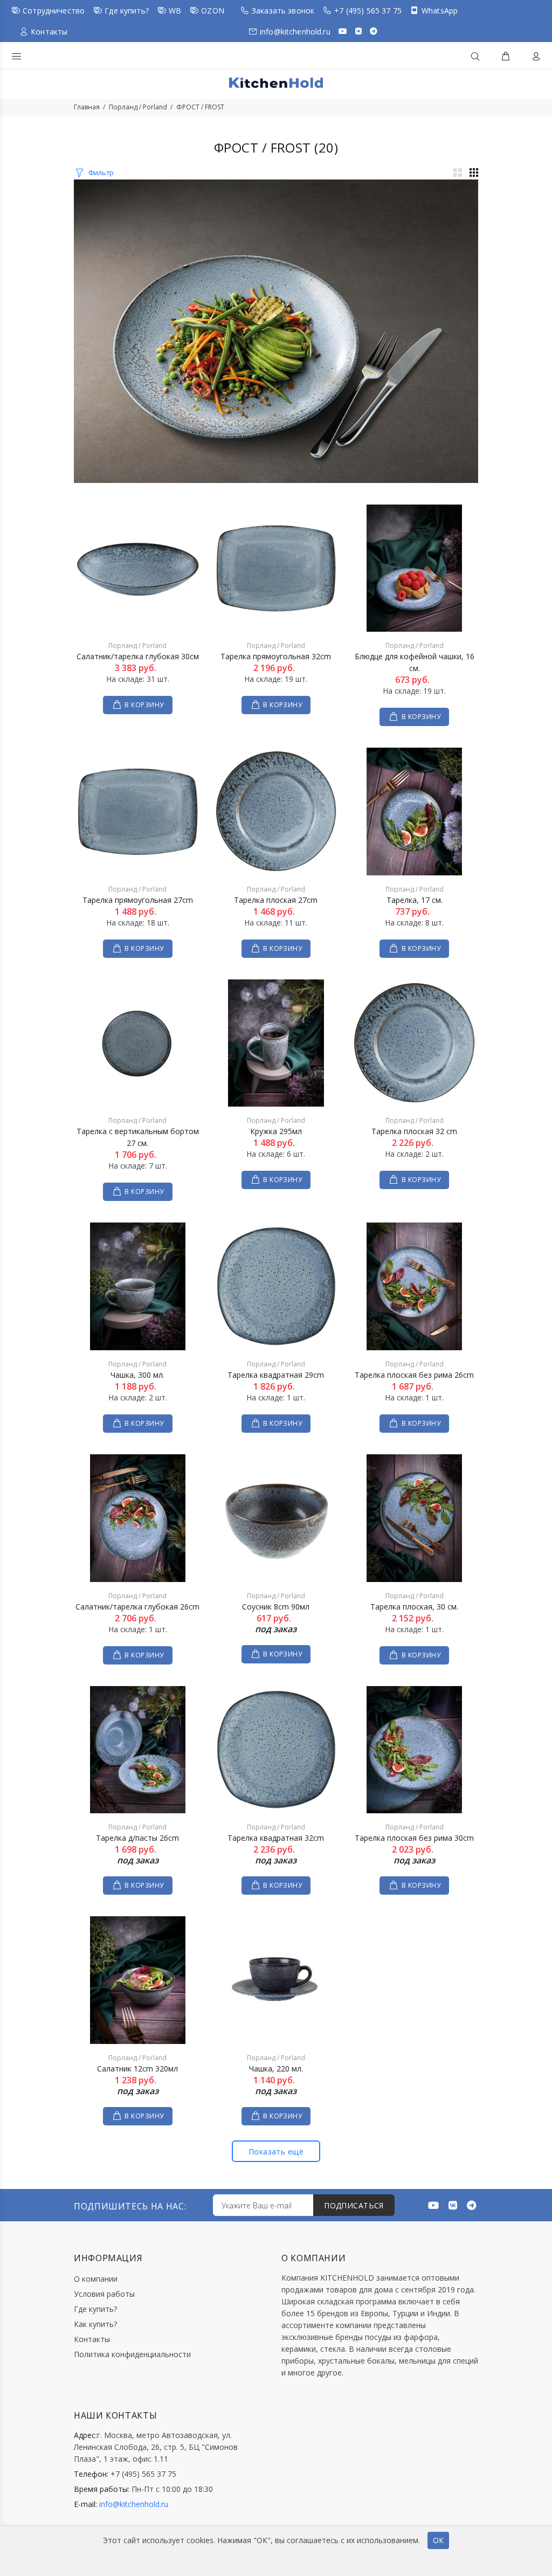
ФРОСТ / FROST (200, 107)
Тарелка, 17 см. (415, 900)
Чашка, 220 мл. (276, 2069)
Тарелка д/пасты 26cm (137, 1838)
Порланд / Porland (138, 107)
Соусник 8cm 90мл (276, 1607)
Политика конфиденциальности (132, 2354)
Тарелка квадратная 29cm (276, 1375)
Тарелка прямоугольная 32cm (276, 656)
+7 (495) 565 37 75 (368, 11)
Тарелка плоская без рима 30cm (414, 1838)
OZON (213, 11)
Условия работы (104, 2294)
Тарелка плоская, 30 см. (414, 1607)
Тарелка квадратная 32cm (276, 1838)
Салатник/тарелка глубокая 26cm (137, 1607)
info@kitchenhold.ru (295, 32)
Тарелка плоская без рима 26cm (414, 1375)
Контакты (49, 32)
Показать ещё (276, 2152)
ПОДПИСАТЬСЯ (354, 2205)
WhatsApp (440, 11)
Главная (87, 107)
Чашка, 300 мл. (137, 1375)
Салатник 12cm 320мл (137, 2069)
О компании (96, 2279)
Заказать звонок (283, 11)
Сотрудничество (54, 11)
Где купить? (127, 11)
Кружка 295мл (276, 1131)
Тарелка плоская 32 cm (414, 1131)
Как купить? (95, 2324)
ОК (438, 2540)
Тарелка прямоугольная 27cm (138, 900)
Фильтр (101, 172)
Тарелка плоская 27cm (276, 900)
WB (175, 11)
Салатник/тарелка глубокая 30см (138, 656)
